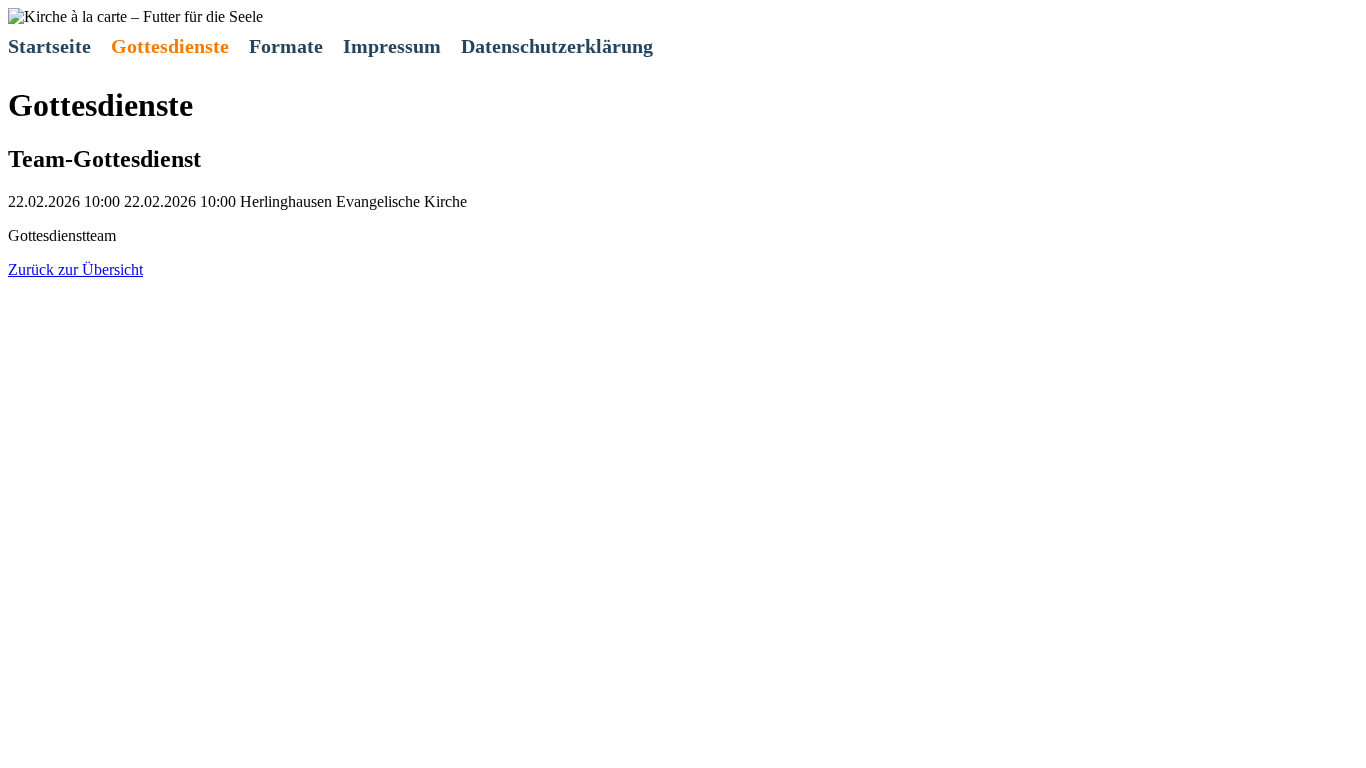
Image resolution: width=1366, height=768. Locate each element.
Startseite (49, 46)
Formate (286, 46)
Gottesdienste (170, 46)
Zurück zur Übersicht (75, 269)
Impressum (392, 46)
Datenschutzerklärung (557, 46)
